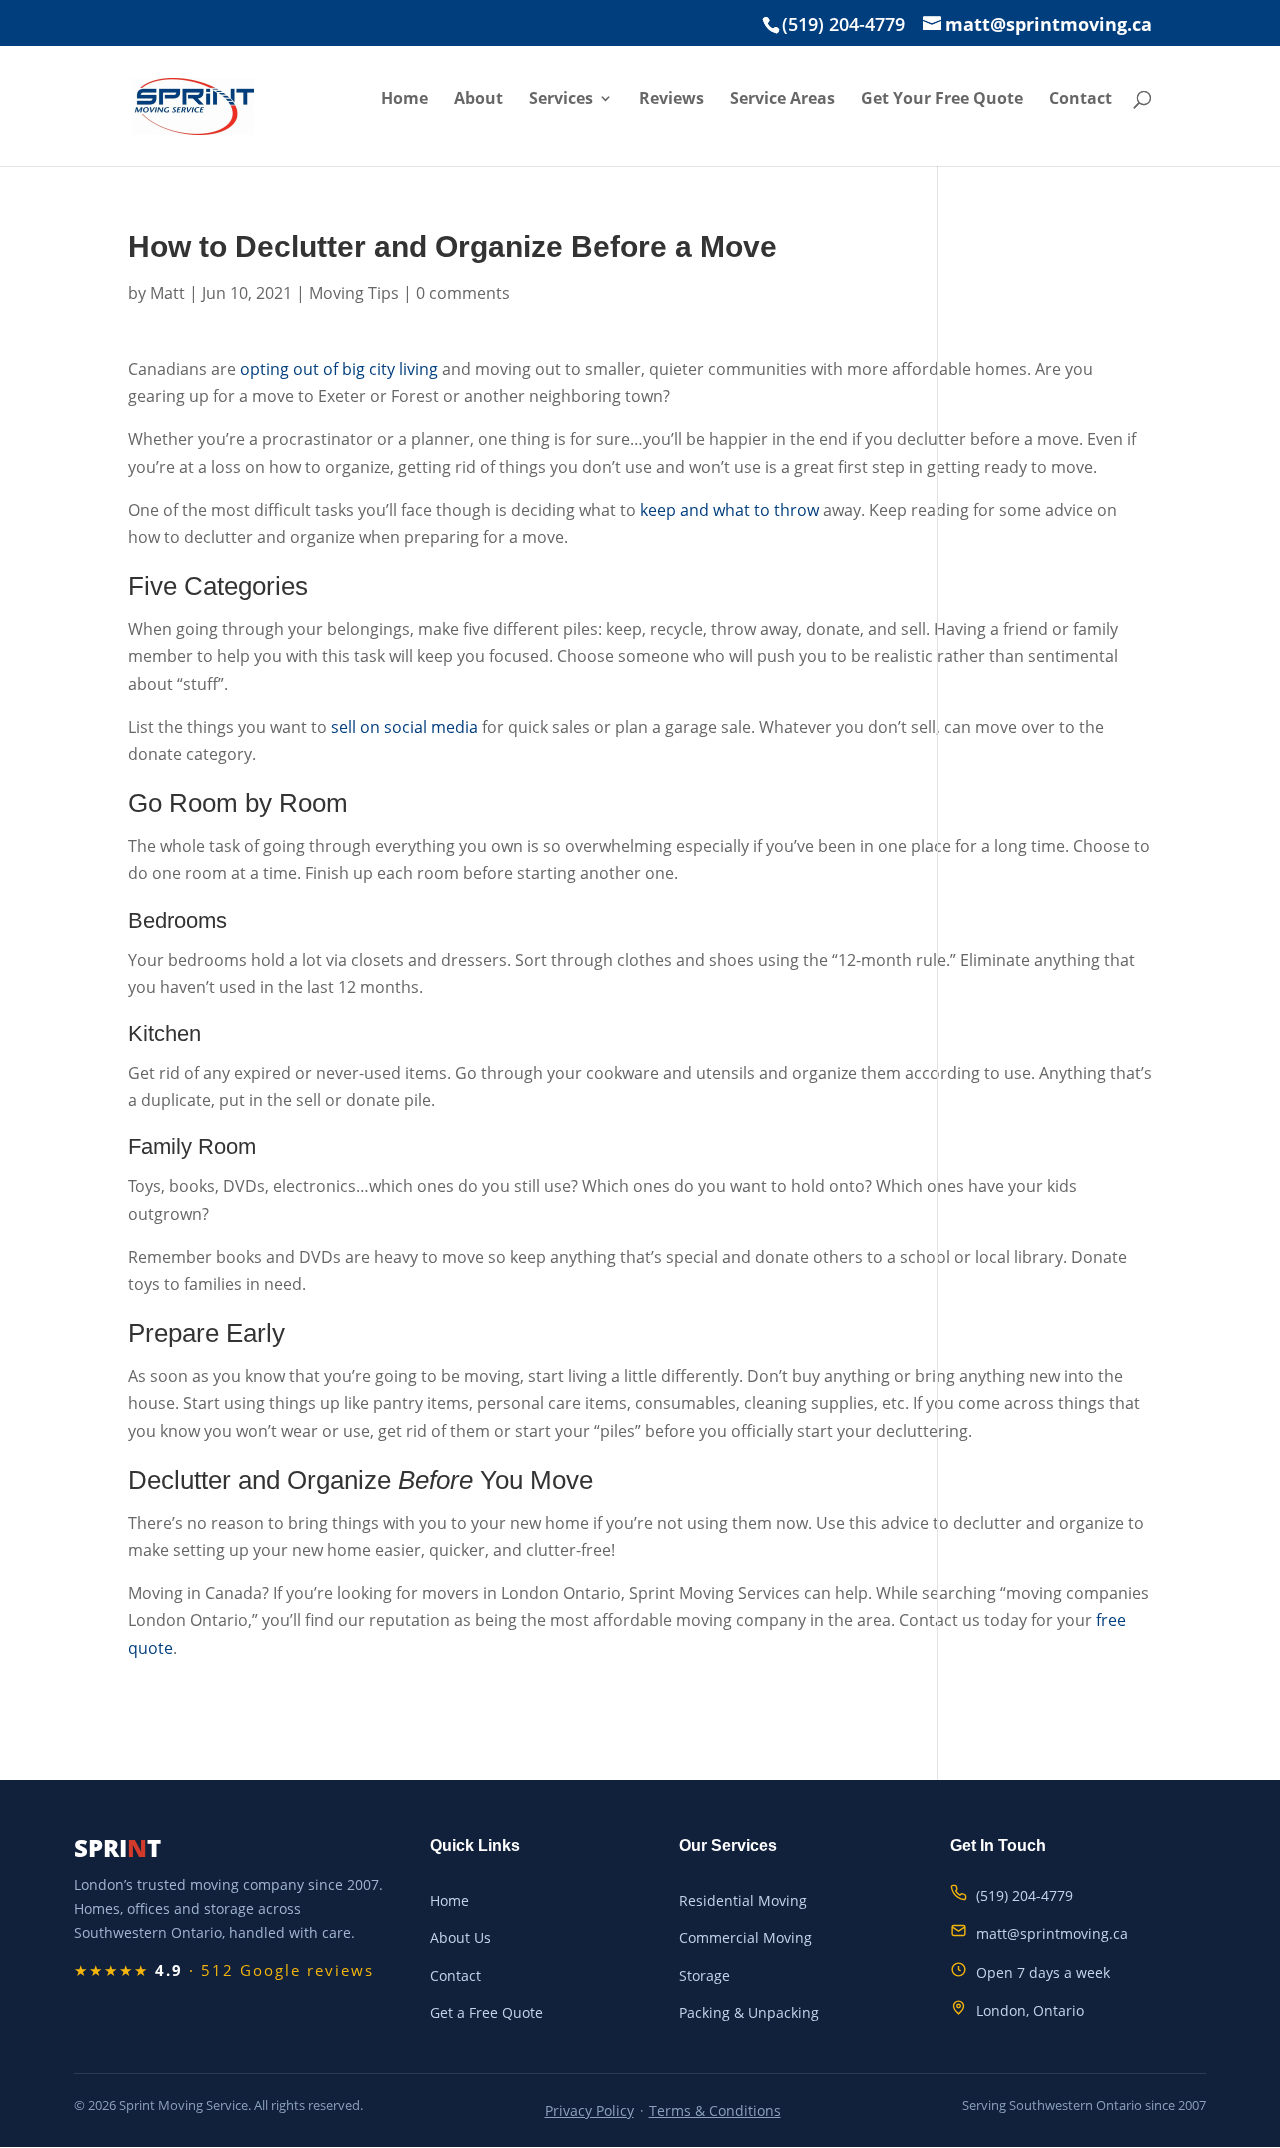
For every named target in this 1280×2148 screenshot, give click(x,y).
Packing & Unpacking (749, 2012)
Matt (167, 293)
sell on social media (404, 727)
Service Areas (782, 100)
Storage (704, 1975)
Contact (1080, 100)
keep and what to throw (729, 510)
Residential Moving (743, 1900)
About (478, 100)
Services (561, 100)
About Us (460, 1937)
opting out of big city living (339, 369)
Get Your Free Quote (942, 100)
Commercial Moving (745, 1937)
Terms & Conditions (715, 2110)
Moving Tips (354, 293)
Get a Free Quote (486, 2012)
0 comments (463, 293)
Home (404, 100)
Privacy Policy (589, 2110)
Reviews (671, 100)
